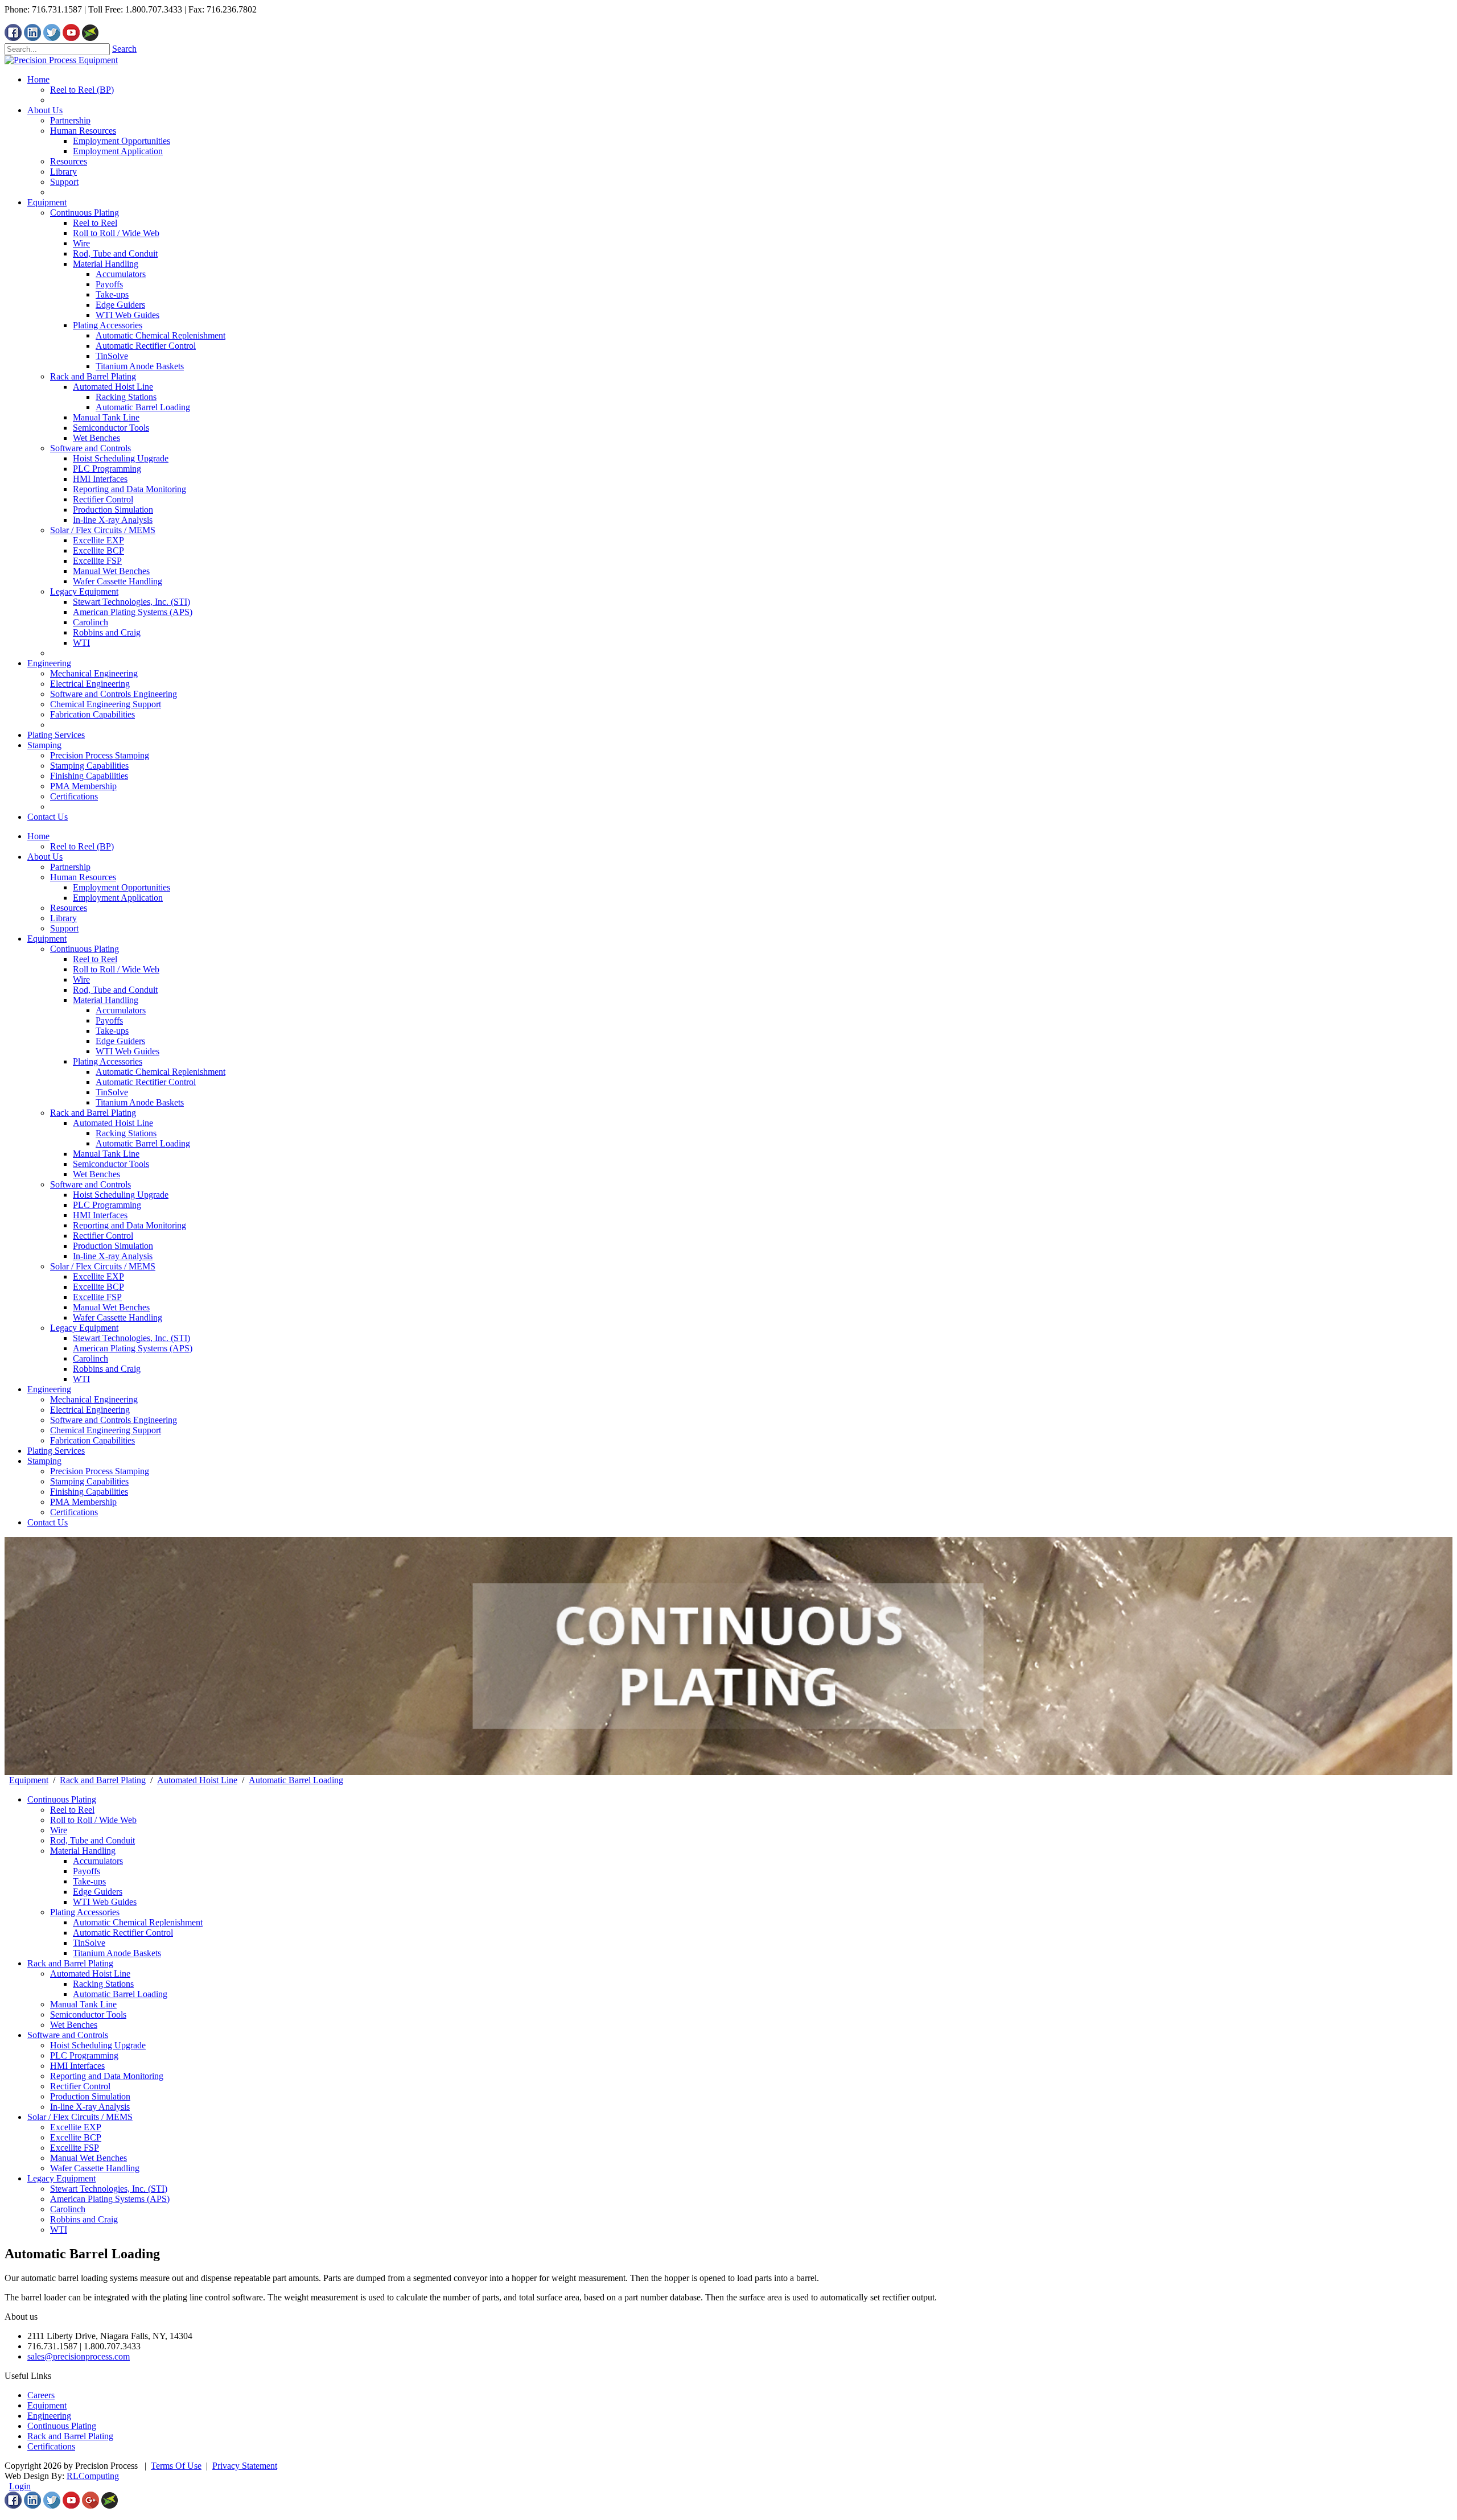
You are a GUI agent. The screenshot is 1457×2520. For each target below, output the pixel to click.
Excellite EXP (98, 1277)
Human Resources (83, 877)
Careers (41, 2395)
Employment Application (118, 898)
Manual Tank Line (106, 1154)
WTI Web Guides (127, 1051)
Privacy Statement (245, 2466)
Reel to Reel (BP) (82, 846)
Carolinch (90, 1358)
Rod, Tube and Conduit (115, 990)
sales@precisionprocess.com (79, 2356)
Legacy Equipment (84, 1328)
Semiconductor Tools (111, 1164)
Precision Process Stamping (100, 1471)
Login (20, 2486)
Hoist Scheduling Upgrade (121, 1195)
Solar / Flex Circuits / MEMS (103, 1266)
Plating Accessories (108, 1061)
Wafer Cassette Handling (118, 1317)
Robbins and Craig (107, 1369)
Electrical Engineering (90, 1410)
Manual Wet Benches (111, 1307)
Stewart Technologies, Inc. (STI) (131, 1338)
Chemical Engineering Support (106, 1430)
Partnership (70, 867)
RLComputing (93, 2476)
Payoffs (109, 1020)
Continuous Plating (85, 949)
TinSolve (112, 1092)
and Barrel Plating (80, 2436)
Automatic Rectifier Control (146, 1082)
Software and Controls (90, 1184)
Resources (69, 908)
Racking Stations (126, 1133)
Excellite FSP (97, 1297)
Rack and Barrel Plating (93, 1113)
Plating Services (56, 1451)
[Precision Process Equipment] (61, 60)
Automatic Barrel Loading (143, 1143)
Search (124, 49)
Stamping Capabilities (89, 1481)
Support (64, 928)
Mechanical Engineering (94, 1399)
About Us (45, 857)
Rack (37, 2436)
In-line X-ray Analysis (113, 1256)
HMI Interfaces (100, 1215)
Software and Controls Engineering (114, 1420)
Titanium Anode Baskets (140, 1102)
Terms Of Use (176, 2466)
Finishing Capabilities (89, 1492)
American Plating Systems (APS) (133, 1348)
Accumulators (121, 1010)
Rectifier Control (103, 1236)
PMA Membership (83, 1502)
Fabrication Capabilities (92, 1440)
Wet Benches (96, 1174)
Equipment (47, 939)
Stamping (44, 1461)
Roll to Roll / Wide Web (116, 969)
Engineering (49, 1389)
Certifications (74, 1512)
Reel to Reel (95, 959)
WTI (81, 1379)
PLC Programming (107, 1205)
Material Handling (106, 1000)
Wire (81, 979)
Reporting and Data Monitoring (129, 1225)
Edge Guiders (120, 1041)
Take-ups (112, 1031)
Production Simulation (113, 1246)
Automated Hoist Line (113, 1123)
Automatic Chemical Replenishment (160, 1072)
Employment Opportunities (122, 887)
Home (38, 836)
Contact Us (48, 1522)
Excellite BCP (98, 1287)
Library (63, 918)
